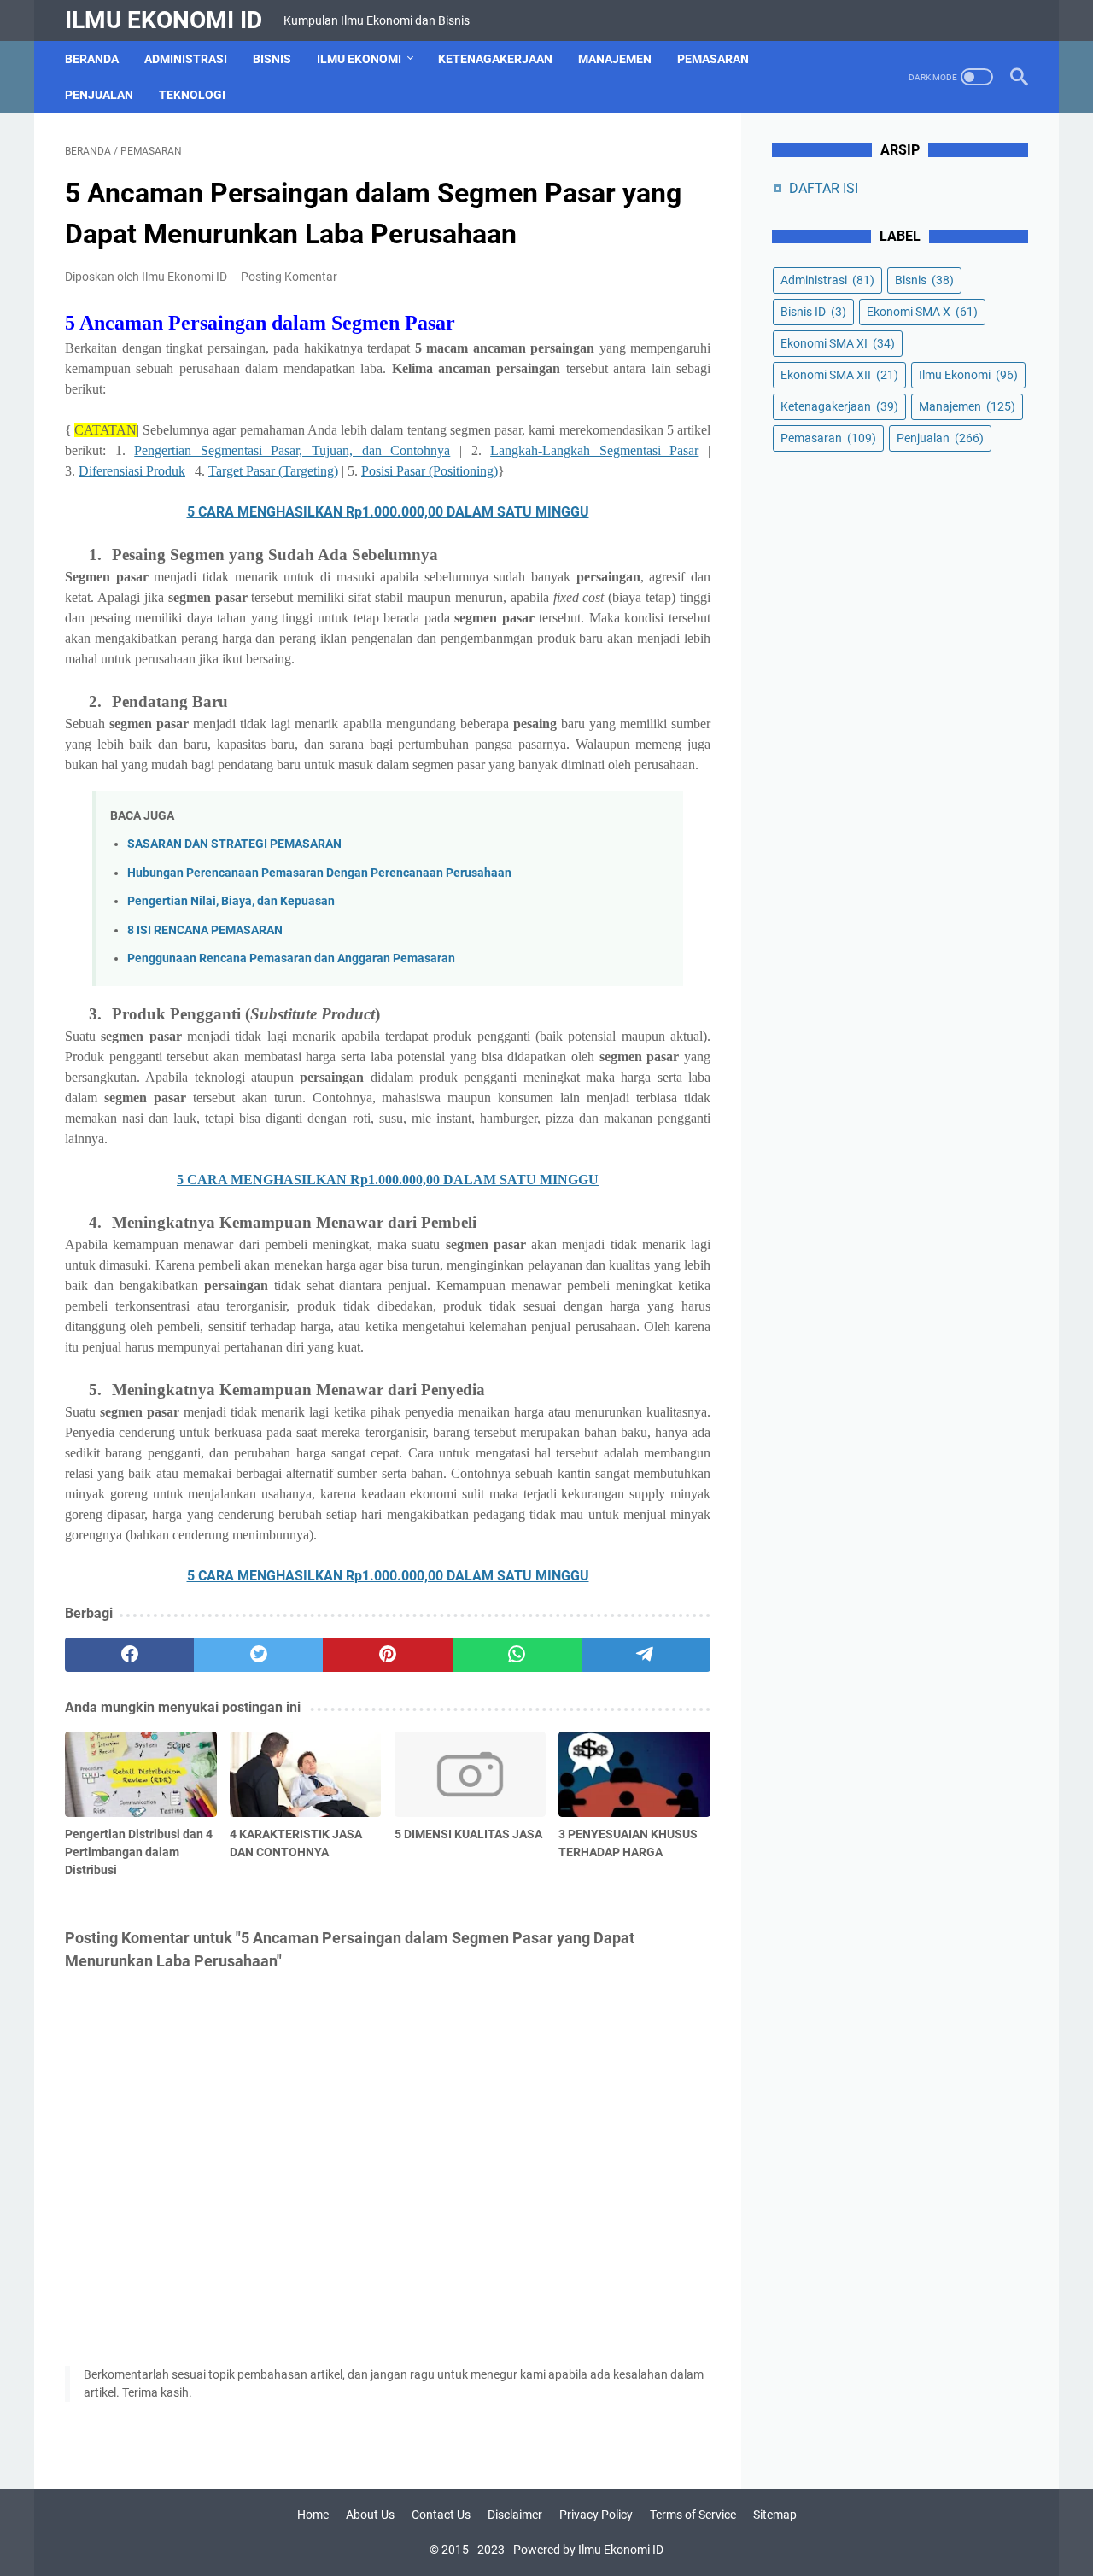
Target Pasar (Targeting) (273, 471)
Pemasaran (713, 59)
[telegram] (646, 1655)
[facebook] (129, 1655)
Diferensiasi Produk (132, 471)
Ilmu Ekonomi (359, 59)
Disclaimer (515, 2515)
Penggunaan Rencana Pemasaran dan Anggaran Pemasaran (291, 958)
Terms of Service (693, 2515)
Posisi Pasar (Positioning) (430, 471)
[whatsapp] (517, 1655)
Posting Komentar (289, 277)
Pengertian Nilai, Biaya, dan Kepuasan (231, 901)
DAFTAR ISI (824, 188)
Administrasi (186, 59)
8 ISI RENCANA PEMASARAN (205, 930)
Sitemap (775, 2515)
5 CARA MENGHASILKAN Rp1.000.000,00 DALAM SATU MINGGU (388, 512)
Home (313, 2515)
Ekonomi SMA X (922, 312)
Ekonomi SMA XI (838, 343)
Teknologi (192, 95)
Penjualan (99, 95)
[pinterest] (387, 1655)
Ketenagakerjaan (495, 59)
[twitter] (258, 1655)
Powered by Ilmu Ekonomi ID (588, 2550)
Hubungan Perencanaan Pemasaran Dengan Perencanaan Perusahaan (319, 873)
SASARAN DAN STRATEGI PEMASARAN (234, 844)
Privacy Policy (596, 2515)
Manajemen (615, 59)
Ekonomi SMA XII (839, 375)
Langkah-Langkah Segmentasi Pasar (594, 450)
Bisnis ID (813, 312)
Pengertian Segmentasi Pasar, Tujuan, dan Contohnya (292, 450)
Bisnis (272, 59)
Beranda (92, 59)
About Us (370, 2515)
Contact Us (441, 2515)
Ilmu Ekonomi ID (164, 20)
